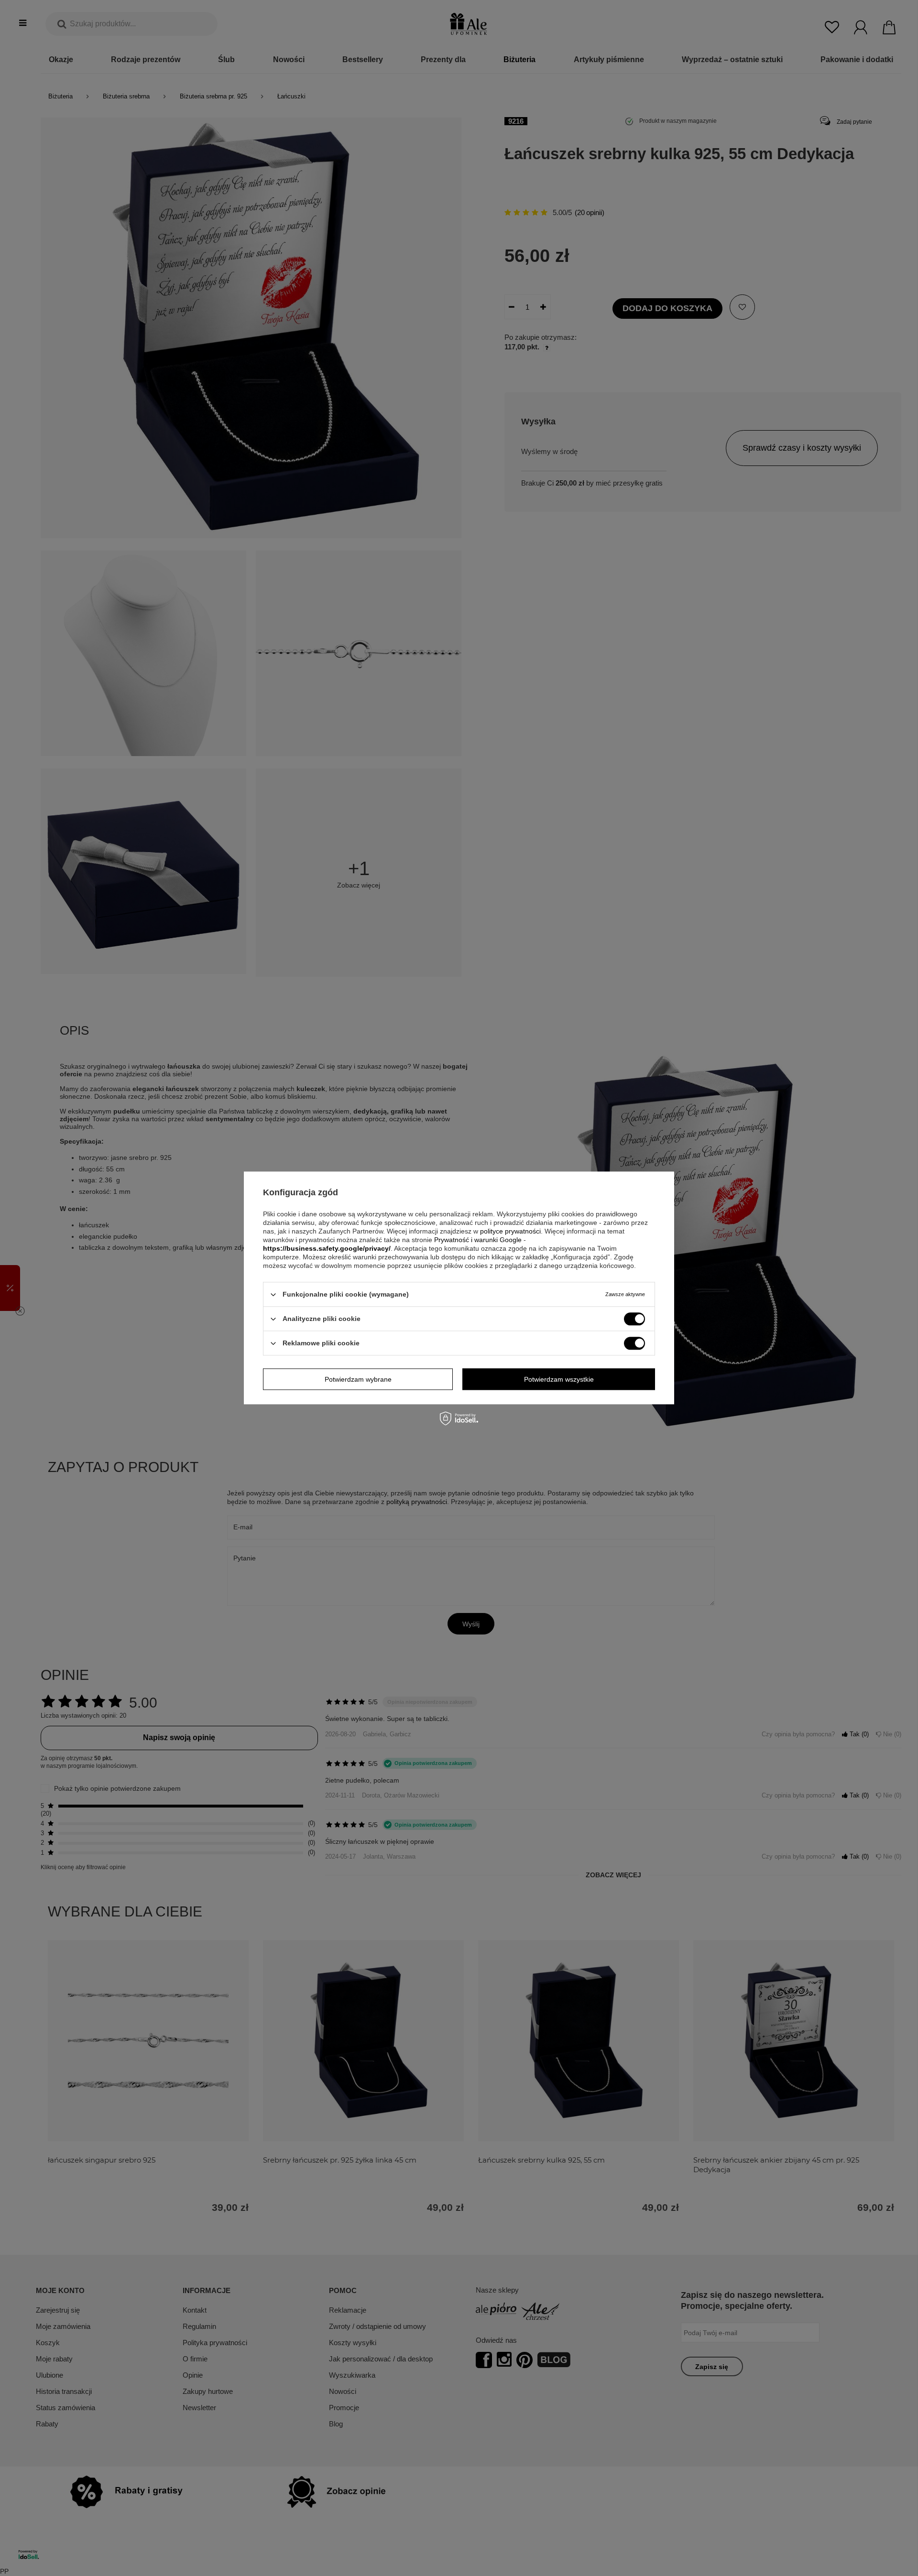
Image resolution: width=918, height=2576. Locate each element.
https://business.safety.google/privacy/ (327, 1248)
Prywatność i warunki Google (478, 1240)
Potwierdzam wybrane (358, 1379)
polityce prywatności (510, 1231)
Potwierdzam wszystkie (559, 1379)
